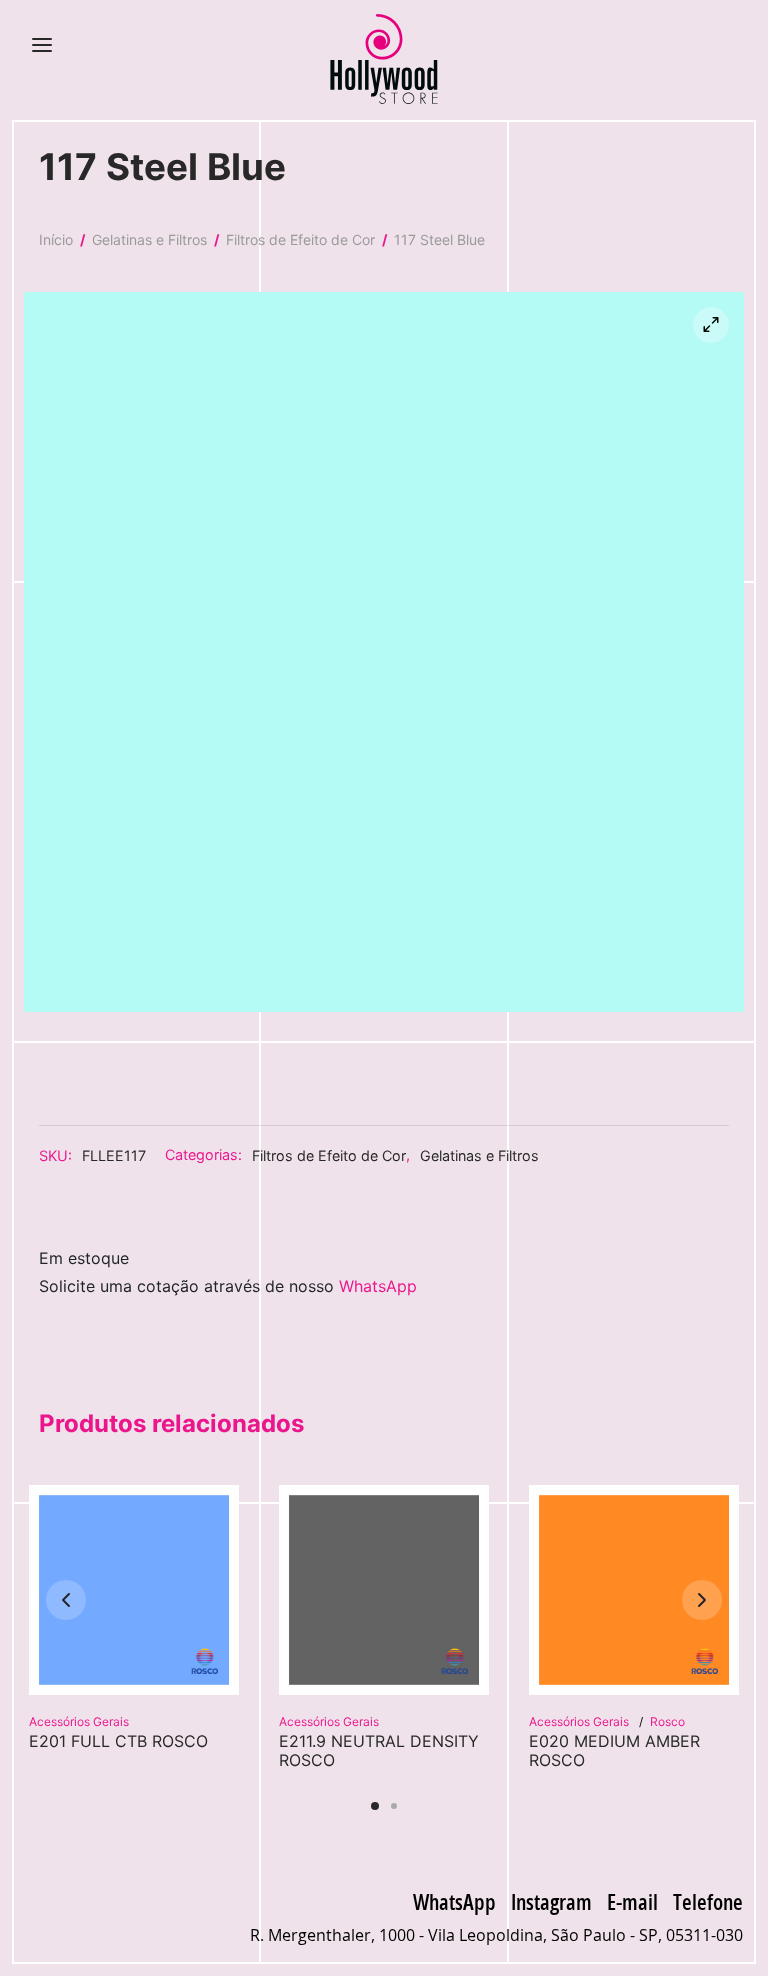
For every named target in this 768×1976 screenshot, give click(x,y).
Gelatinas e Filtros (149, 239)
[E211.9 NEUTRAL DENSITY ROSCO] (384, 1590)
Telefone (708, 1901)
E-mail (632, 1901)
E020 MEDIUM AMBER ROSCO (614, 1750)
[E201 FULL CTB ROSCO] (134, 1590)
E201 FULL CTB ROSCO (118, 1741)
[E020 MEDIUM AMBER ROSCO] (634, 1590)
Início (56, 239)
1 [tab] (375, 1806)
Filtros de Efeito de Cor (300, 239)
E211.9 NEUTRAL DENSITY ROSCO (379, 1750)
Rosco (667, 1721)
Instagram (551, 1901)
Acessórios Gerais (79, 1721)
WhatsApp (378, 1286)
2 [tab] (394, 1806)
